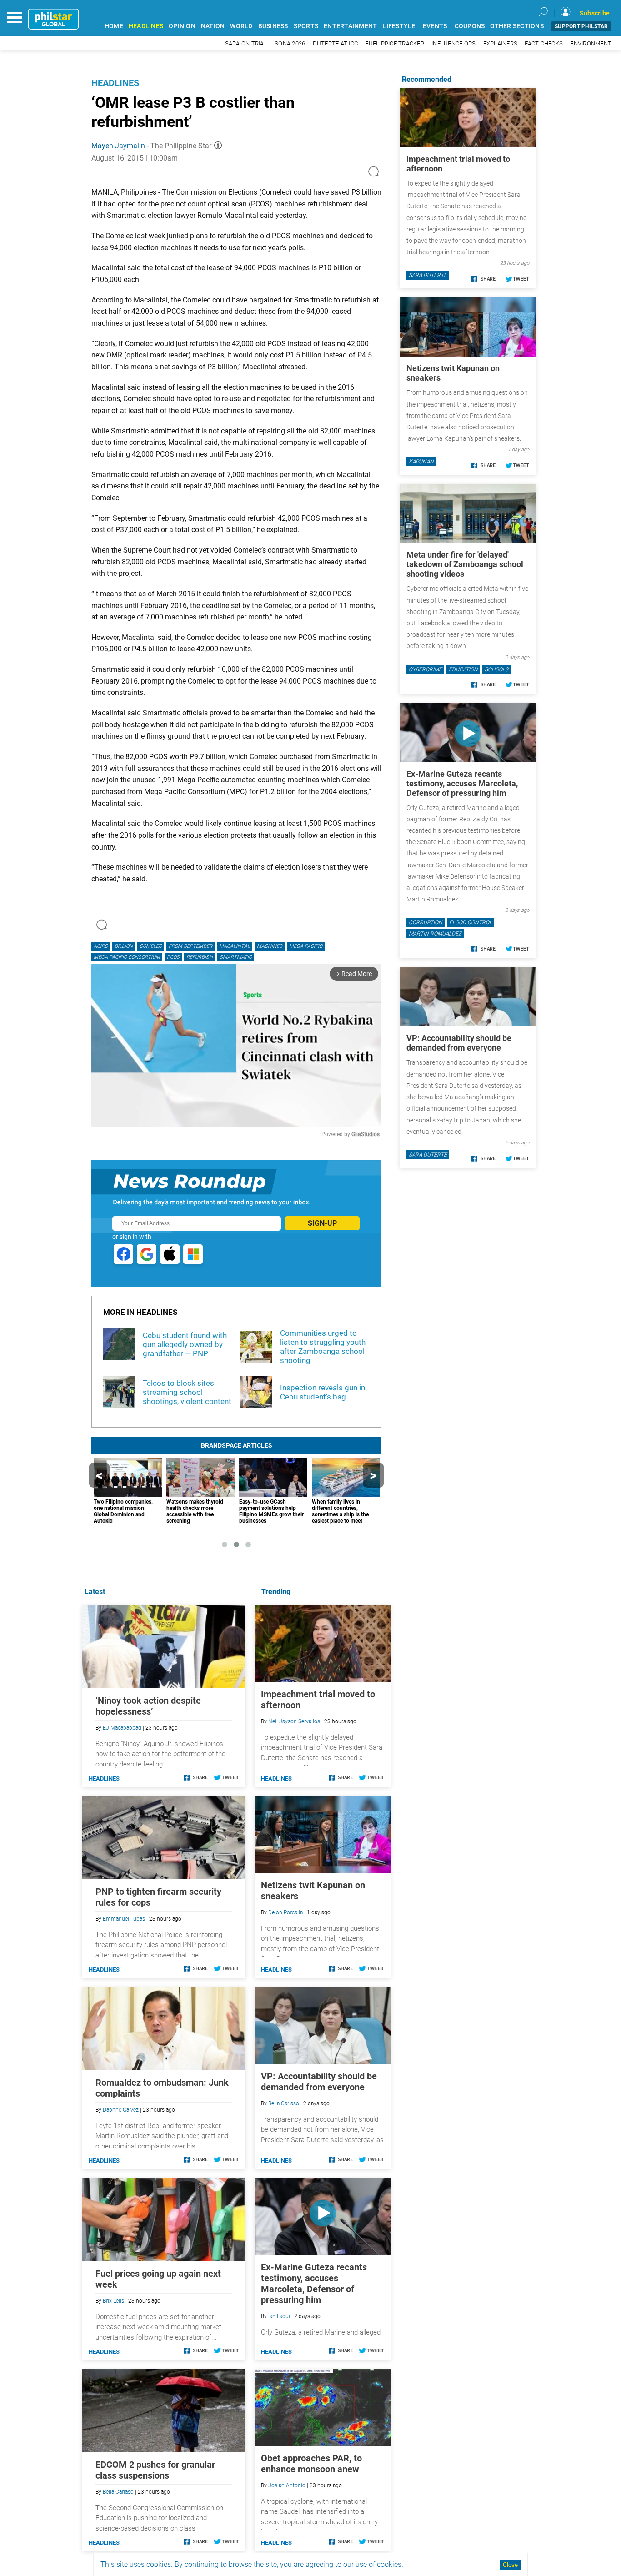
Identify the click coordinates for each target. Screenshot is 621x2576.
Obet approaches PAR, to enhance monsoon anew (311, 2464)
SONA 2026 (290, 43)
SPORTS (306, 26)
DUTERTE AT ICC (336, 43)
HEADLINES (146, 26)
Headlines (115, 83)
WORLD (241, 26)
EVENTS (435, 26)
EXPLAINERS (501, 43)
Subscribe (595, 13)
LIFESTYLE (399, 26)
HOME (114, 26)
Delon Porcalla (285, 1912)
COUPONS (470, 26)
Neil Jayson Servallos (294, 1721)
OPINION (182, 26)
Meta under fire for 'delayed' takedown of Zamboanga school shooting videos (465, 564)
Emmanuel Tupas (124, 1919)
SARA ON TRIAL (246, 43)
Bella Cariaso (284, 2103)
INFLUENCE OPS (453, 43)
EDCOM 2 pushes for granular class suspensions (155, 2470)
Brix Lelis (113, 2301)
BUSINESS (273, 26)
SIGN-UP (322, 1223)
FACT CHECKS (544, 43)
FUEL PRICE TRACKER (395, 43)
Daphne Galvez (121, 2110)
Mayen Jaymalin (118, 146)
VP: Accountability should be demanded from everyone (319, 2082)
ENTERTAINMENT (350, 26)
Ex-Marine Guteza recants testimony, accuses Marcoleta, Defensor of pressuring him (314, 2284)
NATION (213, 26)
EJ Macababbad (122, 1728)
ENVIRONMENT (591, 43)
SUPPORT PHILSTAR (581, 26)
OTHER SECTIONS (517, 26)
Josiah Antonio (287, 2485)
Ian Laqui (279, 2316)
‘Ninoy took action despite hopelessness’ (148, 1706)
